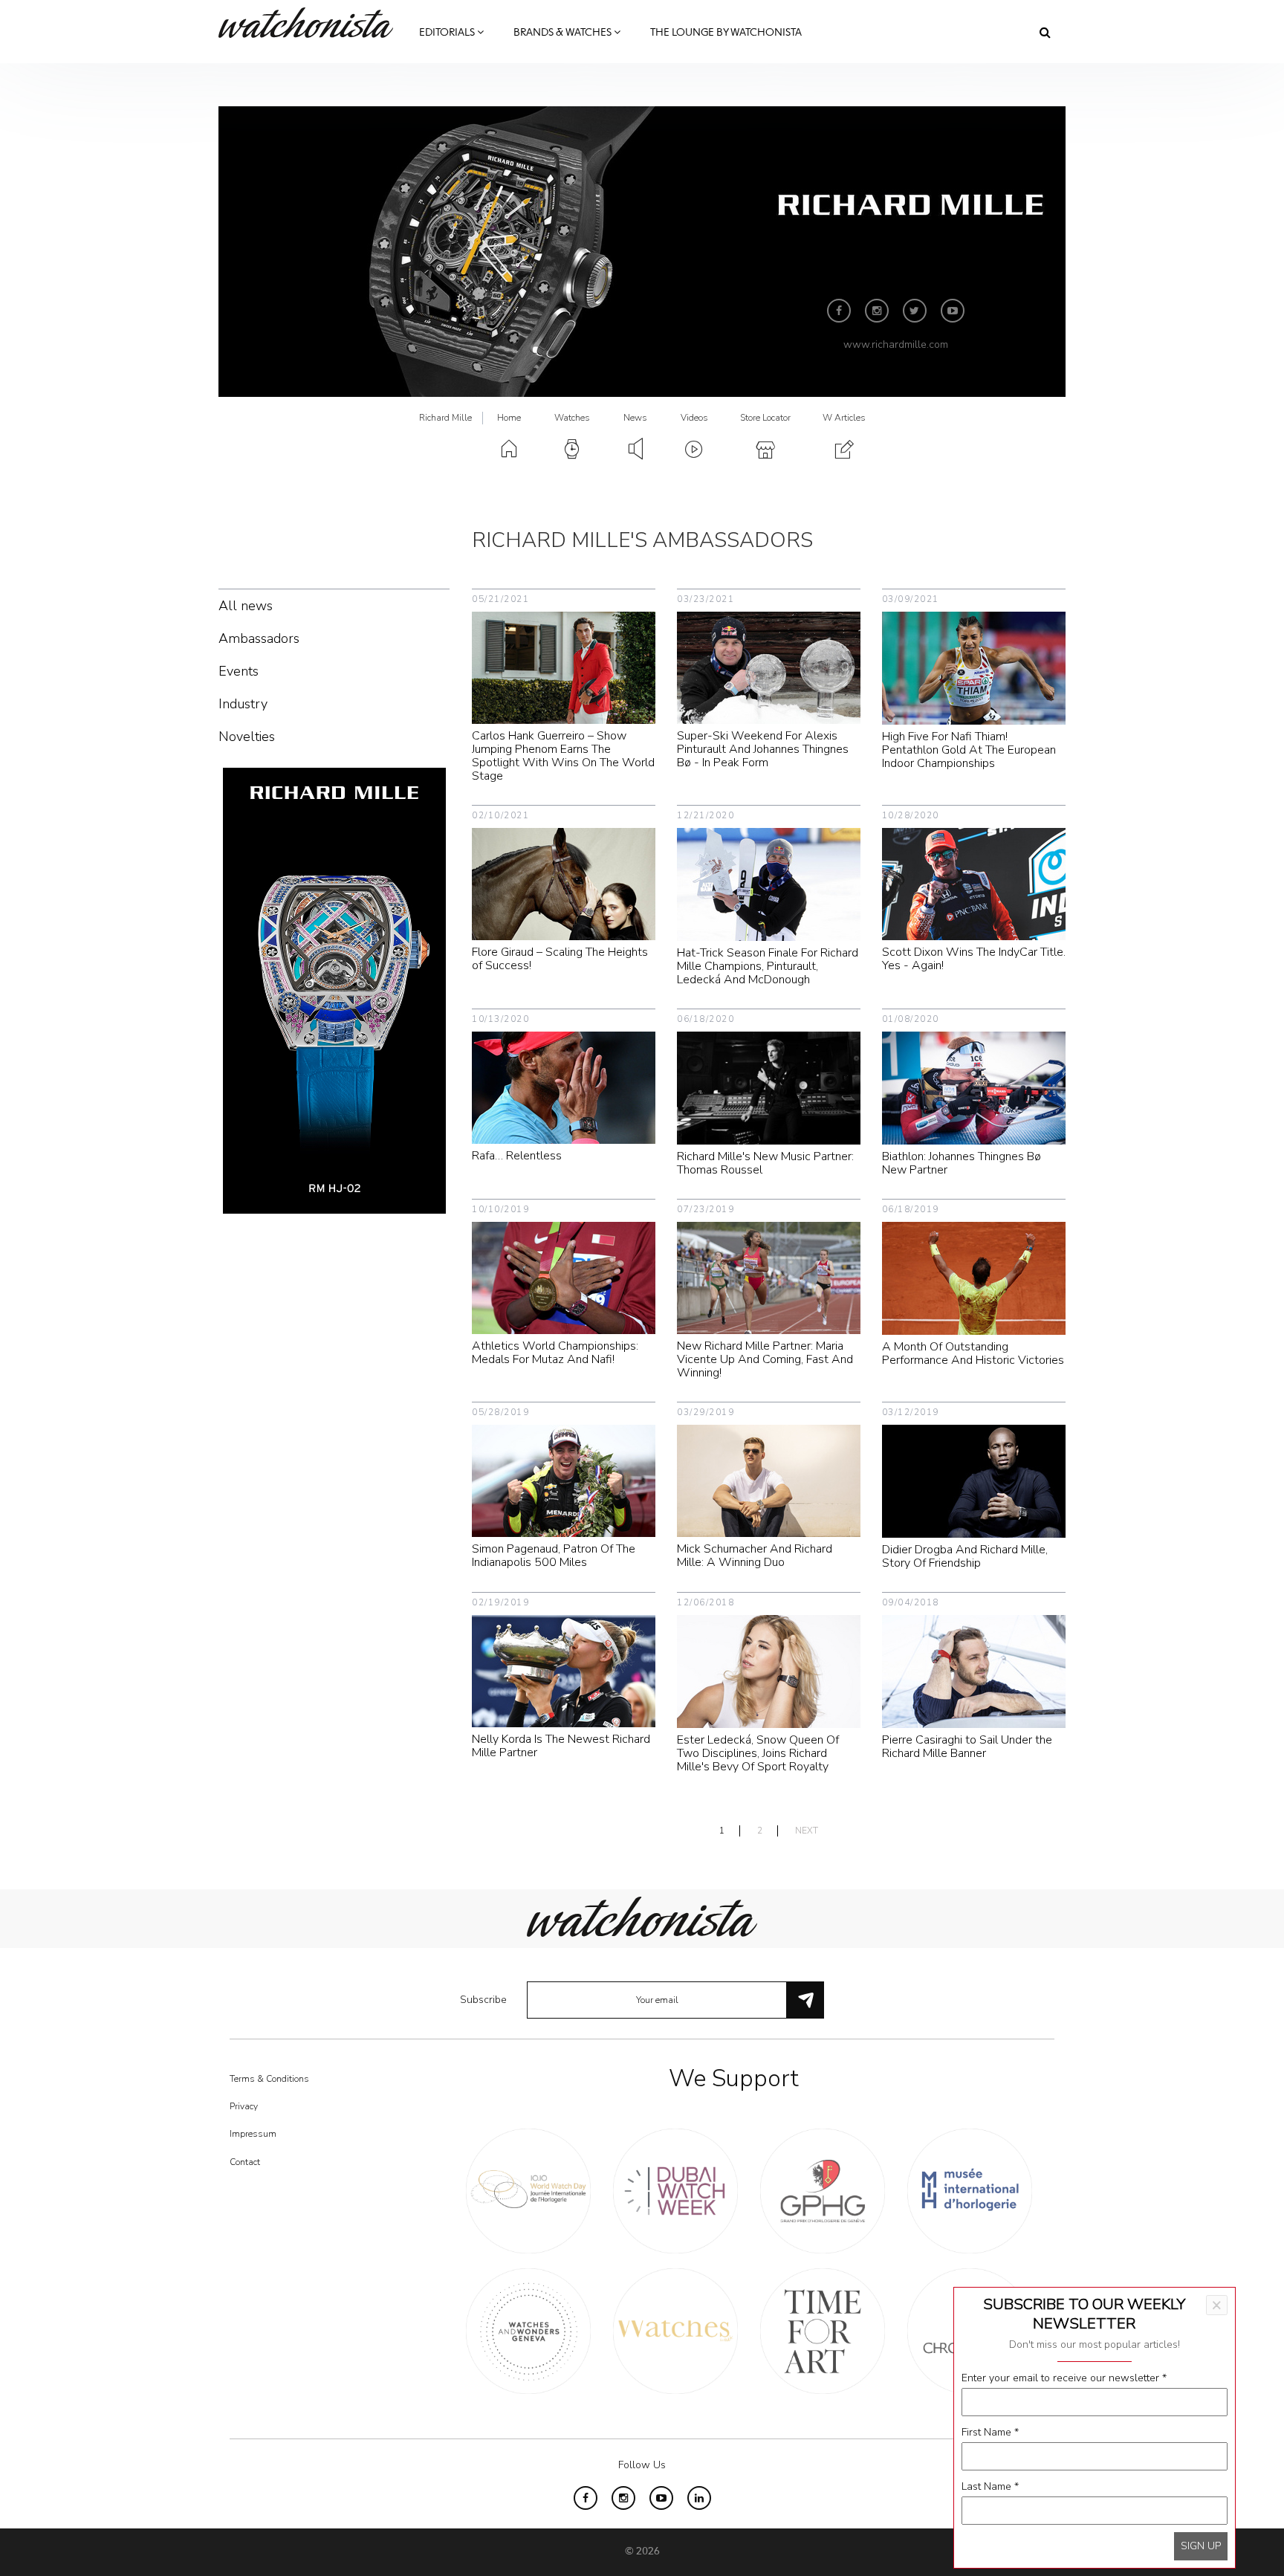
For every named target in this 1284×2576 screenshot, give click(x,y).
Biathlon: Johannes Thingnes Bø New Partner (962, 1163)
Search (1045, 32)
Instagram (877, 311)
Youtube (953, 311)
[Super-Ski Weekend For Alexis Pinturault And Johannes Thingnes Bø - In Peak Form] (769, 667)
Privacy (244, 2106)
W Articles (844, 418)
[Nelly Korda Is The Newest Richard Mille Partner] (564, 1670)
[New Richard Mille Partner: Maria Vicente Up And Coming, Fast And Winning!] (769, 1277)
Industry (243, 704)
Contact (245, 2162)
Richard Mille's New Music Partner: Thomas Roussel (765, 1163)
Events (239, 671)
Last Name (990, 2486)
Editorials (448, 33)
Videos (694, 418)
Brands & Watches (564, 33)
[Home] (311, 23)
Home (509, 418)
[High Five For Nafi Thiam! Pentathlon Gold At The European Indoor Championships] (974, 667)
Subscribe (483, 2000)
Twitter (915, 311)
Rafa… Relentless (517, 1156)
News (635, 418)
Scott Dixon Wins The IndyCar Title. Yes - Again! (974, 959)
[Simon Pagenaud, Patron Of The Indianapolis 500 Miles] (564, 1480)
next (807, 1831)
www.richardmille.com (896, 344)
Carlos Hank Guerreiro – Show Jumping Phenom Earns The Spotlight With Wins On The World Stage (563, 756)
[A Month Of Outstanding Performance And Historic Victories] (974, 1277)
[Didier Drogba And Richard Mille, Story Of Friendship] (974, 1480)
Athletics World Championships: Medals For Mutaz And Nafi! (555, 1353)
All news (246, 606)
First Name (990, 2432)
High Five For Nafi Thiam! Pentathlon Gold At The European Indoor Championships (969, 750)
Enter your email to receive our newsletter (1064, 2378)
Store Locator (765, 418)
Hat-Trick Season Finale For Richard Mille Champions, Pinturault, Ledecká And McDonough (768, 966)
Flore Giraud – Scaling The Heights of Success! (560, 959)
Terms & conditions (269, 2079)
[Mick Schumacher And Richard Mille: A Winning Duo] (769, 1480)
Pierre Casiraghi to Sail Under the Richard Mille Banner (967, 1747)
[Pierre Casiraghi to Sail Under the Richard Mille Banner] (974, 1670)
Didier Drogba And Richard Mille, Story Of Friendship (965, 1556)
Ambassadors (259, 638)
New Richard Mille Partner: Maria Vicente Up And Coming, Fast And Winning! (765, 1359)
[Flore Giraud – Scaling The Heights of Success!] (564, 883)
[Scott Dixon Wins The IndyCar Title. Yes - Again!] (974, 883)
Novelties (247, 737)
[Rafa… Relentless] (564, 1087)
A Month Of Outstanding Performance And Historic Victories (973, 1353)
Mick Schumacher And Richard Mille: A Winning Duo (755, 1556)
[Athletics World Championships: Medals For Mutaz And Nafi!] (564, 1277)
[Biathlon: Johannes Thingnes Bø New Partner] (974, 1087)
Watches (572, 418)
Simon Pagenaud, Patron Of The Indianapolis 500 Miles (554, 1556)
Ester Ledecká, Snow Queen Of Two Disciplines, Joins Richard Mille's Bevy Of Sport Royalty (758, 1753)
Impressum (253, 2134)
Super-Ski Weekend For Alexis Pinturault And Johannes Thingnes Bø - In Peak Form (763, 749)
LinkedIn (699, 2498)
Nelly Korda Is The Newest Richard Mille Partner (561, 1746)
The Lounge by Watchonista (726, 33)
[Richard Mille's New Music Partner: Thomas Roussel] (769, 1087)
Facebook (839, 311)
